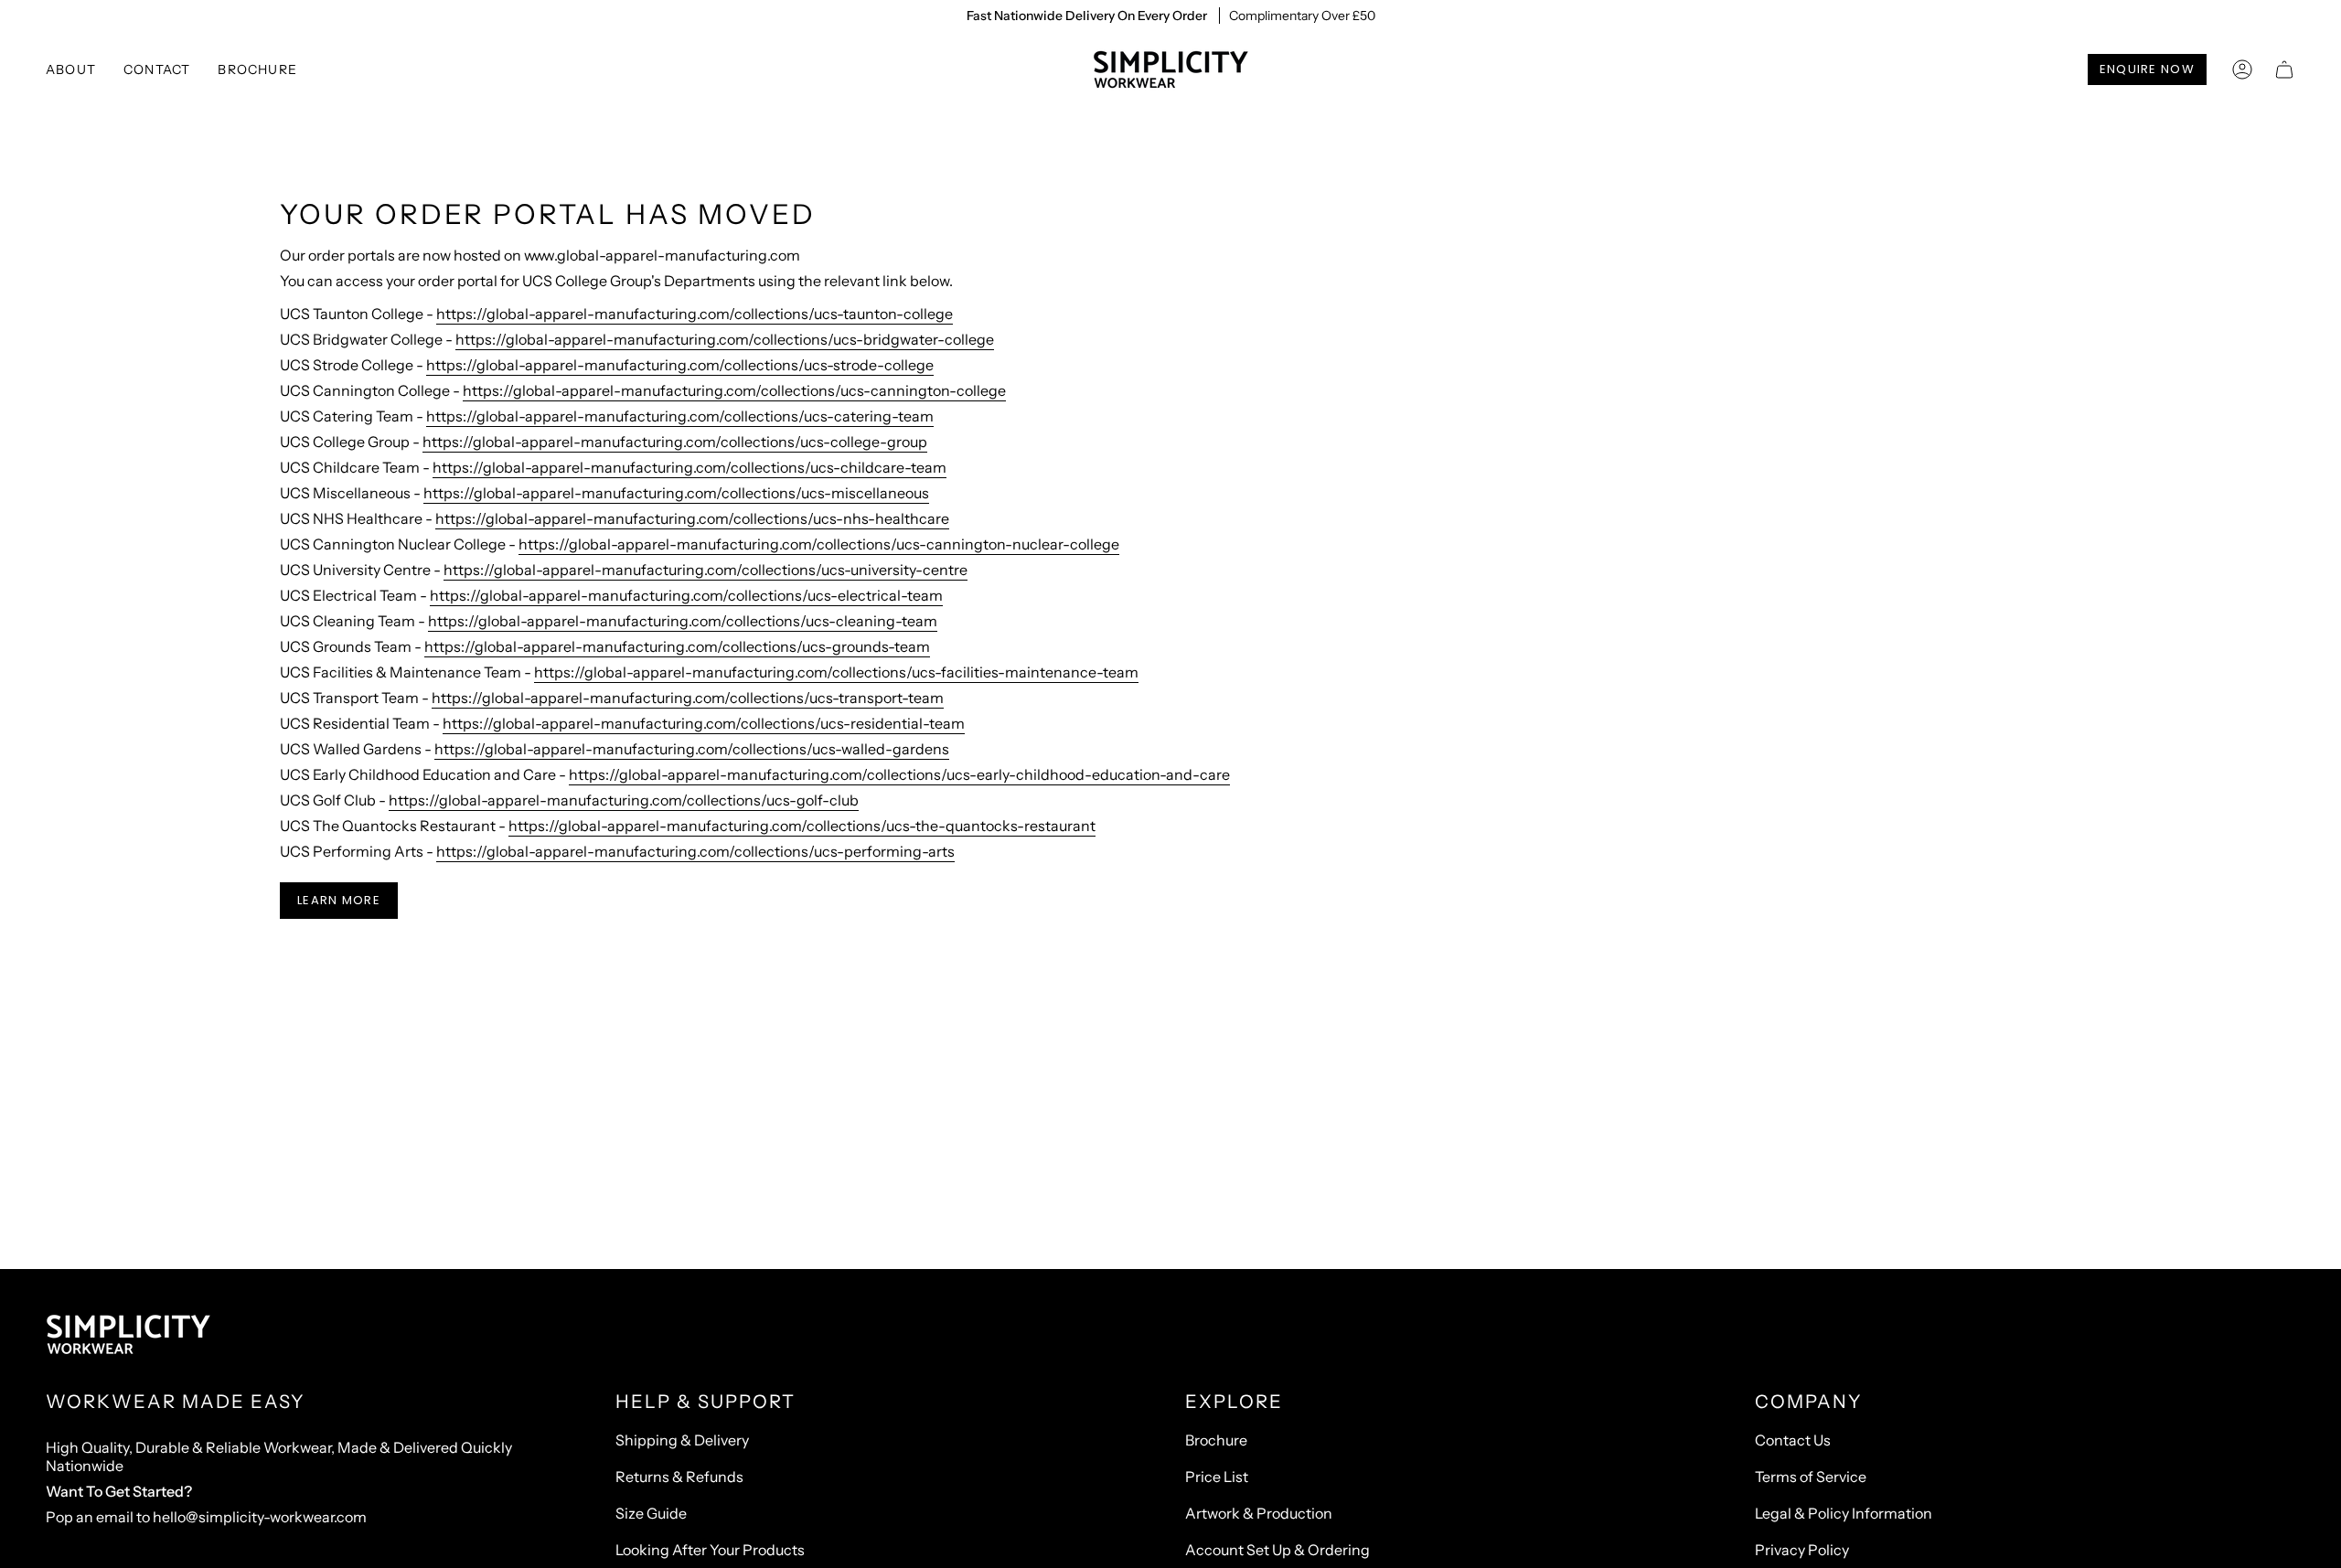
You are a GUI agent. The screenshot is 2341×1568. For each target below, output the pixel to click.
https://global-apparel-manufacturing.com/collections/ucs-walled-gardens (692, 749)
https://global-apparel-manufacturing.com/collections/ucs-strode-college (680, 365)
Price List (1217, 1477)
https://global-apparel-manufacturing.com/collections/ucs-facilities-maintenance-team (836, 672)
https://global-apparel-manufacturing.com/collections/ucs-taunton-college (695, 314)
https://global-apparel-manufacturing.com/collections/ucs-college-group (675, 442)
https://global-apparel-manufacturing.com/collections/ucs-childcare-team (689, 467)
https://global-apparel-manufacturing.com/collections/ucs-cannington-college (734, 390)
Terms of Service (1811, 1477)
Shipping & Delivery (682, 1440)
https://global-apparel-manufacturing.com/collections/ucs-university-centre (706, 570)
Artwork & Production (1259, 1513)
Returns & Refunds (679, 1477)
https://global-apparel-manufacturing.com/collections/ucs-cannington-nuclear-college (819, 544)
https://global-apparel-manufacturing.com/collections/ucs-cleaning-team (683, 621)
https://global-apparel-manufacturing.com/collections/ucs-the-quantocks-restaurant (802, 826)
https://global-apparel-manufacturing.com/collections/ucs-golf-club (624, 800)
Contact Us (1793, 1440)
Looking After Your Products (710, 1550)
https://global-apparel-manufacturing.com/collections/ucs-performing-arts (695, 851)
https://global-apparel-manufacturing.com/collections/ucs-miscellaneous (676, 493)
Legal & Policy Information (1844, 1513)
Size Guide (651, 1513)
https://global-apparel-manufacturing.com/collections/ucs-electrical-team (686, 595)
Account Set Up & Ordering (1277, 1550)
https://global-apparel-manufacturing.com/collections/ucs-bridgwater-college (725, 339)
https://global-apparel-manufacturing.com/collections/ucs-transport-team (688, 698)
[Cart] (2284, 69)
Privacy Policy (1802, 1550)
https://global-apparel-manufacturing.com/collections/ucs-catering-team (680, 416)
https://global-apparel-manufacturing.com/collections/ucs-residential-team (704, 723)
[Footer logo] (128, 1335)
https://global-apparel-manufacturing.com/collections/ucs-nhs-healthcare (692, 518)
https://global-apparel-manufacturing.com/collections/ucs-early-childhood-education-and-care (899, 774)
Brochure (1216, 1440)
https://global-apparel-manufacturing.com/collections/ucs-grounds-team (677, 646)
